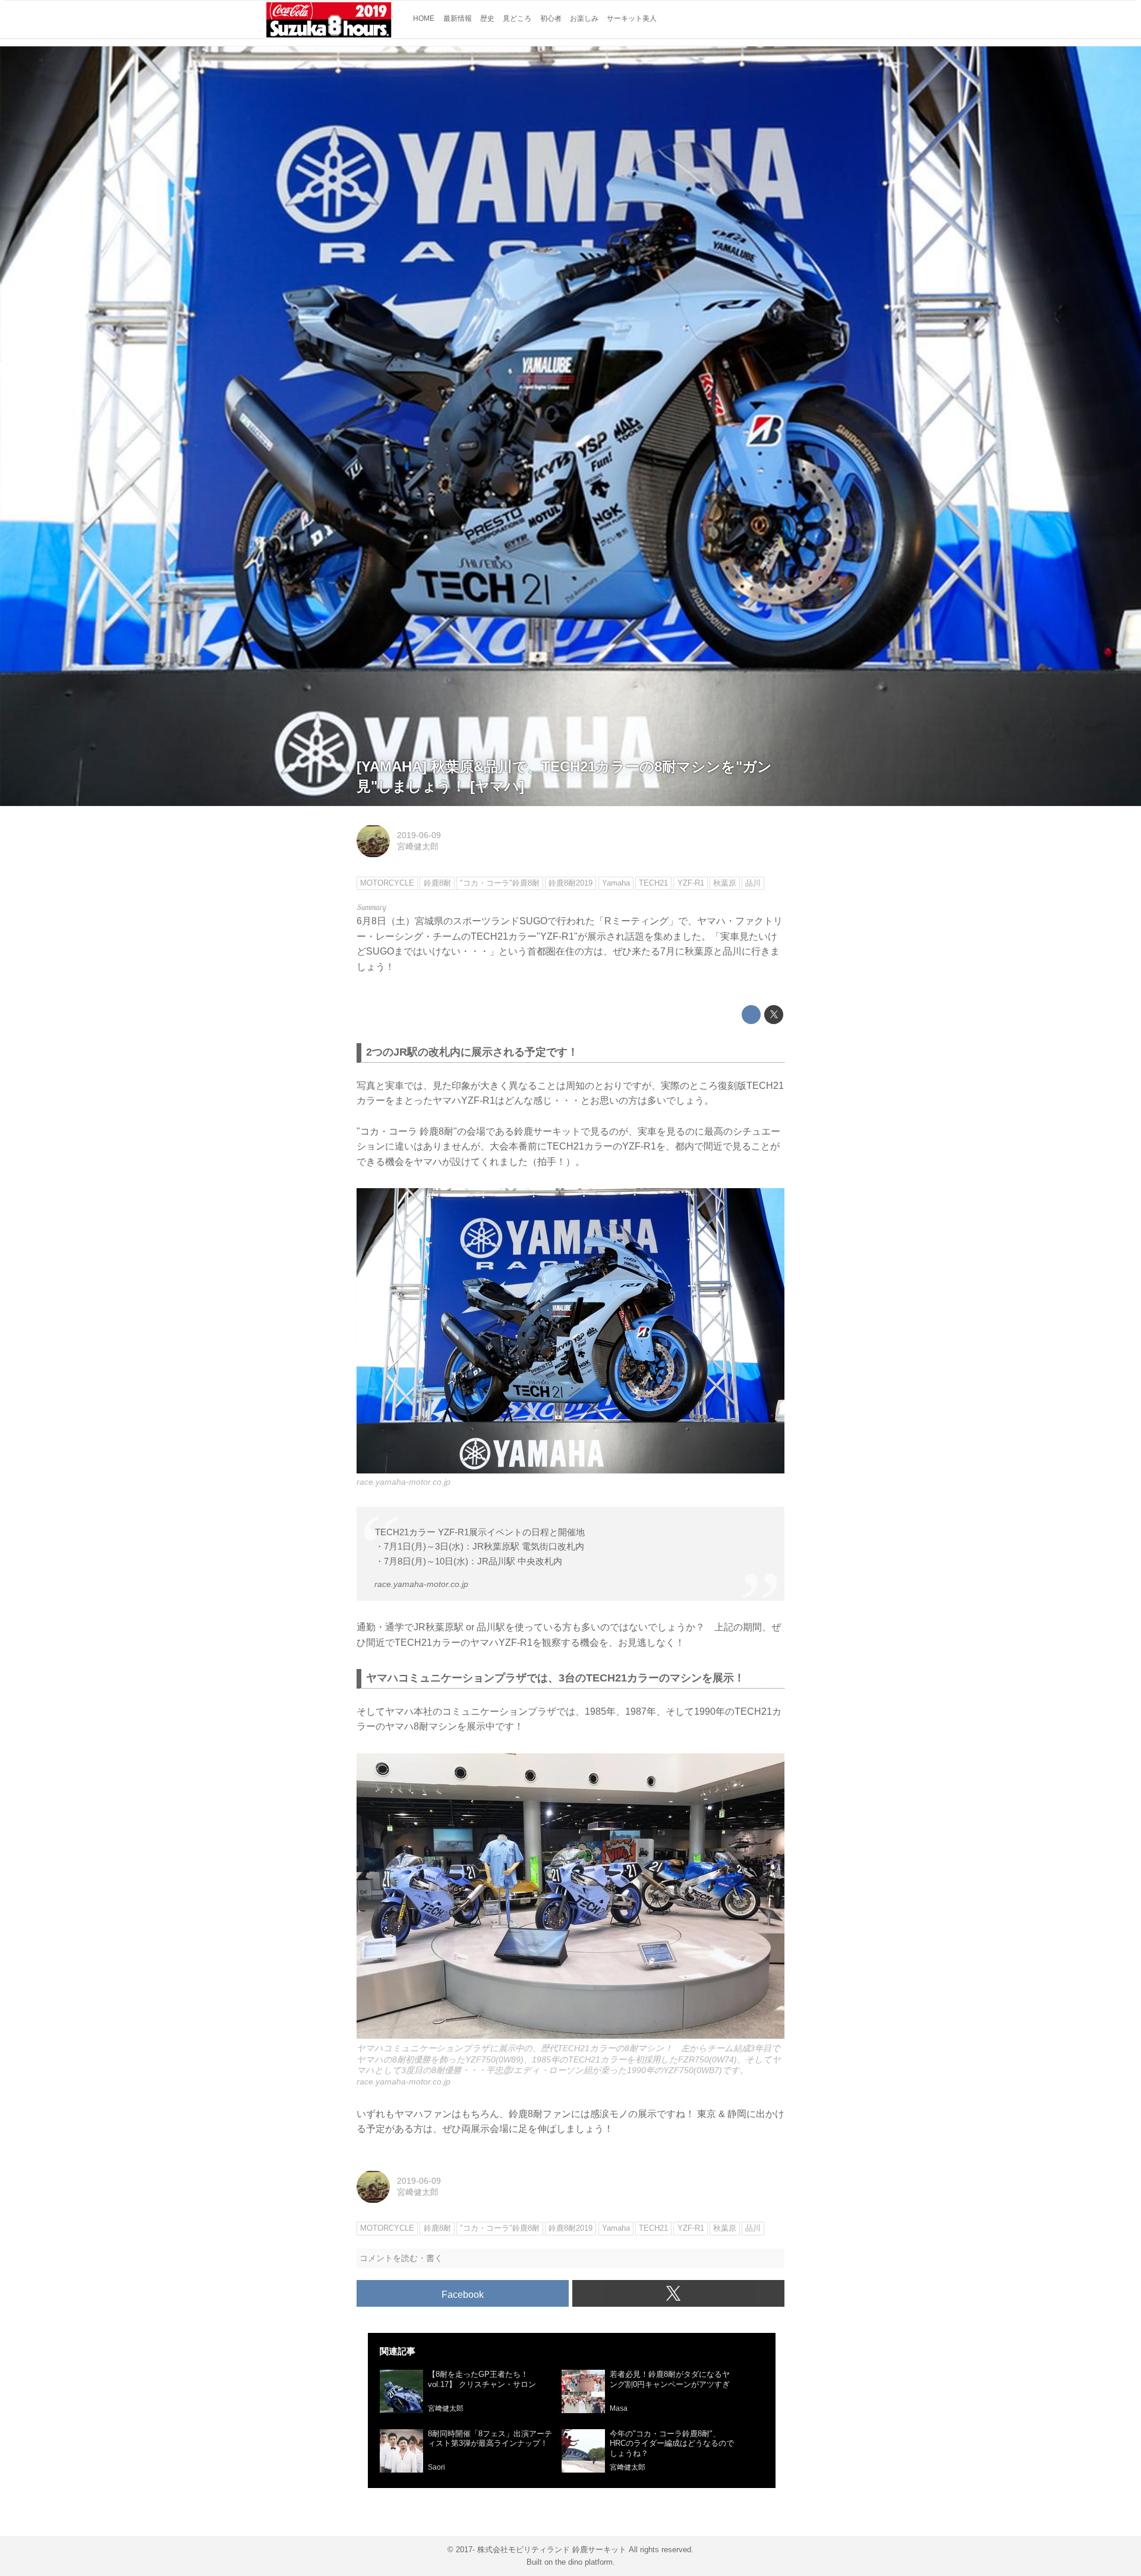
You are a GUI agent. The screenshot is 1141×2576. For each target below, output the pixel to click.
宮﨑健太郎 (418, 846)
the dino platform (584, 2562)
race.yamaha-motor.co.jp (404, 1482)
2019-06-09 (419, 835)
